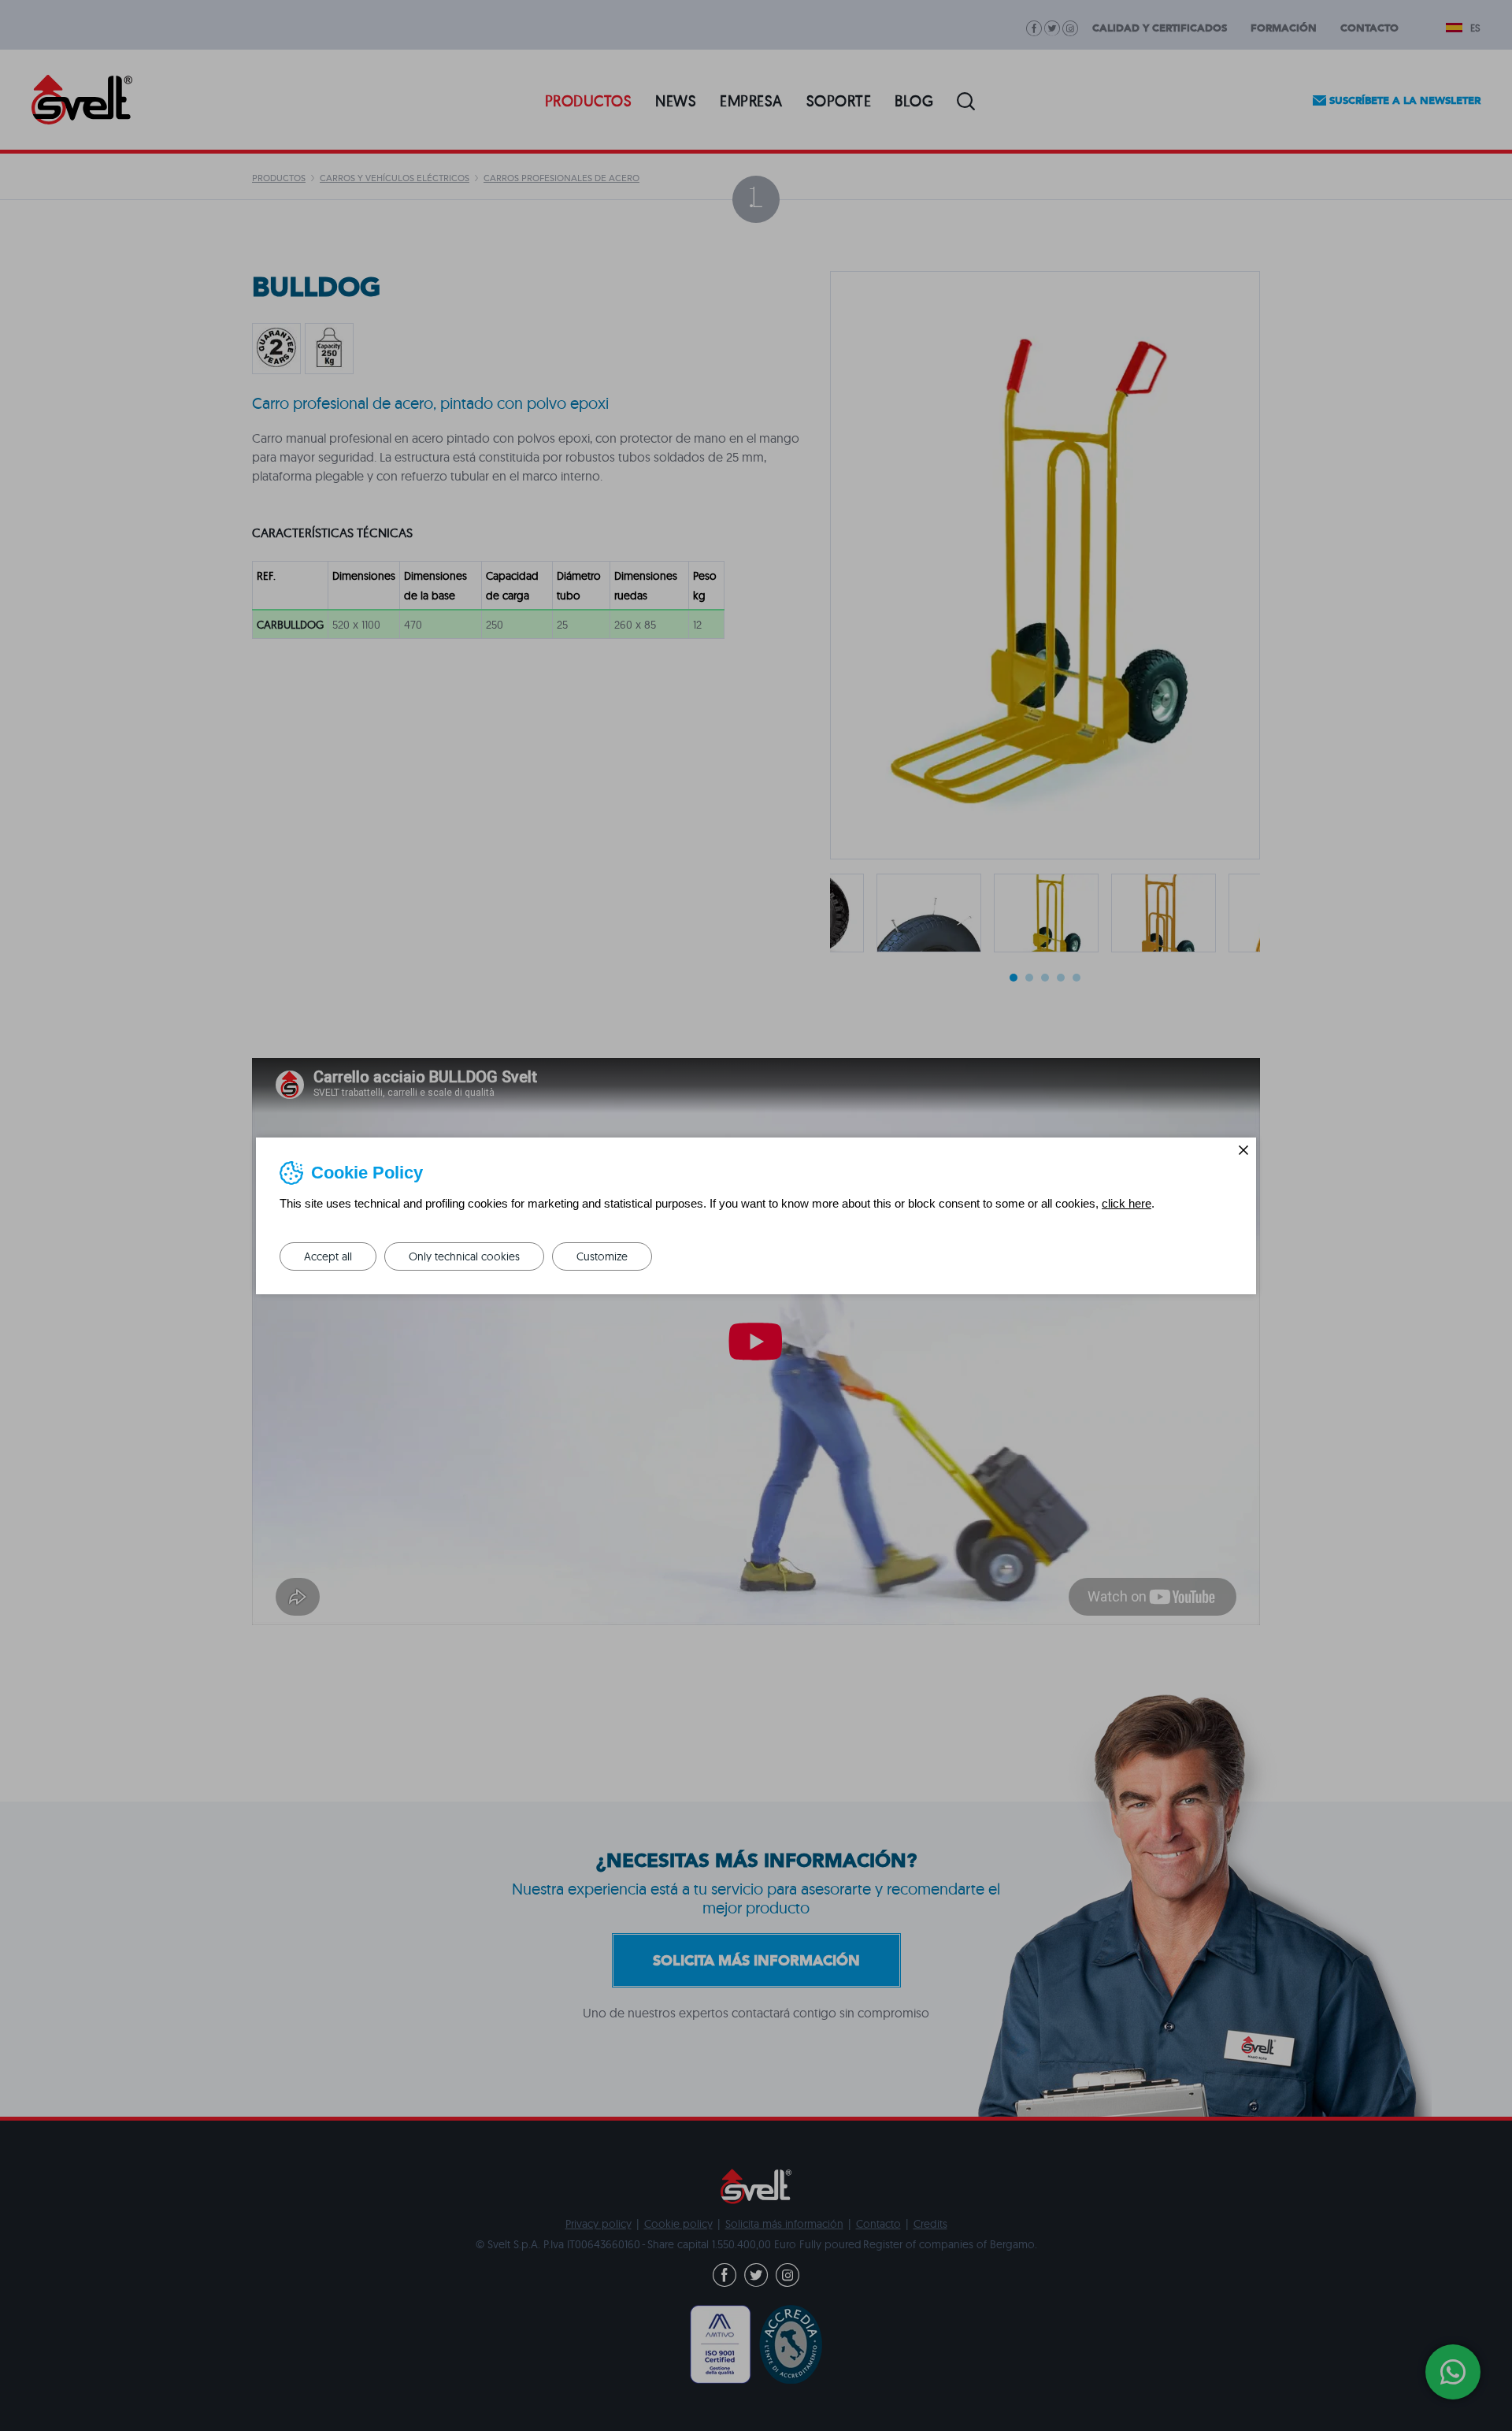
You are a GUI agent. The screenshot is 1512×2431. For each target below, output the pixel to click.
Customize (602, 1256)
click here (1127, 1203)
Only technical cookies (464, 1256)
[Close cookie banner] (1243, 1150)
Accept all (328, 1256)
